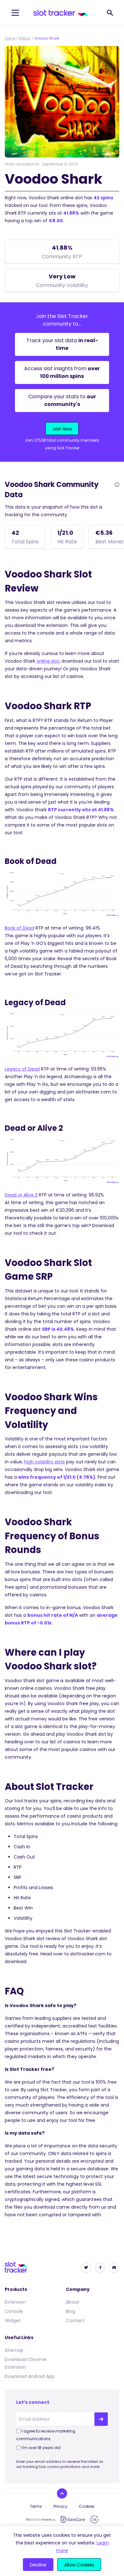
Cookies (87, 2506)
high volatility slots (45, 1462)
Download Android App (30, 2376)
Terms (36, 2506)
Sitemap (14, 2350)
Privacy (60, 2506)
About (72, 2302)
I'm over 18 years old (41, 2448)
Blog (70, 2311)
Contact (75, 2321)
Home (10, 38)
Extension (15, 2302)
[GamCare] (73, 2519)
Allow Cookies (79, 2565)
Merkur (25, 38)
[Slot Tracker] (61, 13)
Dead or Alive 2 (21, 1195)
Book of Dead (20, 928)
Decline (38, 2565)
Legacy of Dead (22, 1069)
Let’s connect (33, 2402)
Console (14, 2311)
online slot (48, 661)
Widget (13, 2321)
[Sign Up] (101, 2419)
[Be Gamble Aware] (41, 2520)
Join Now (62, 429)
